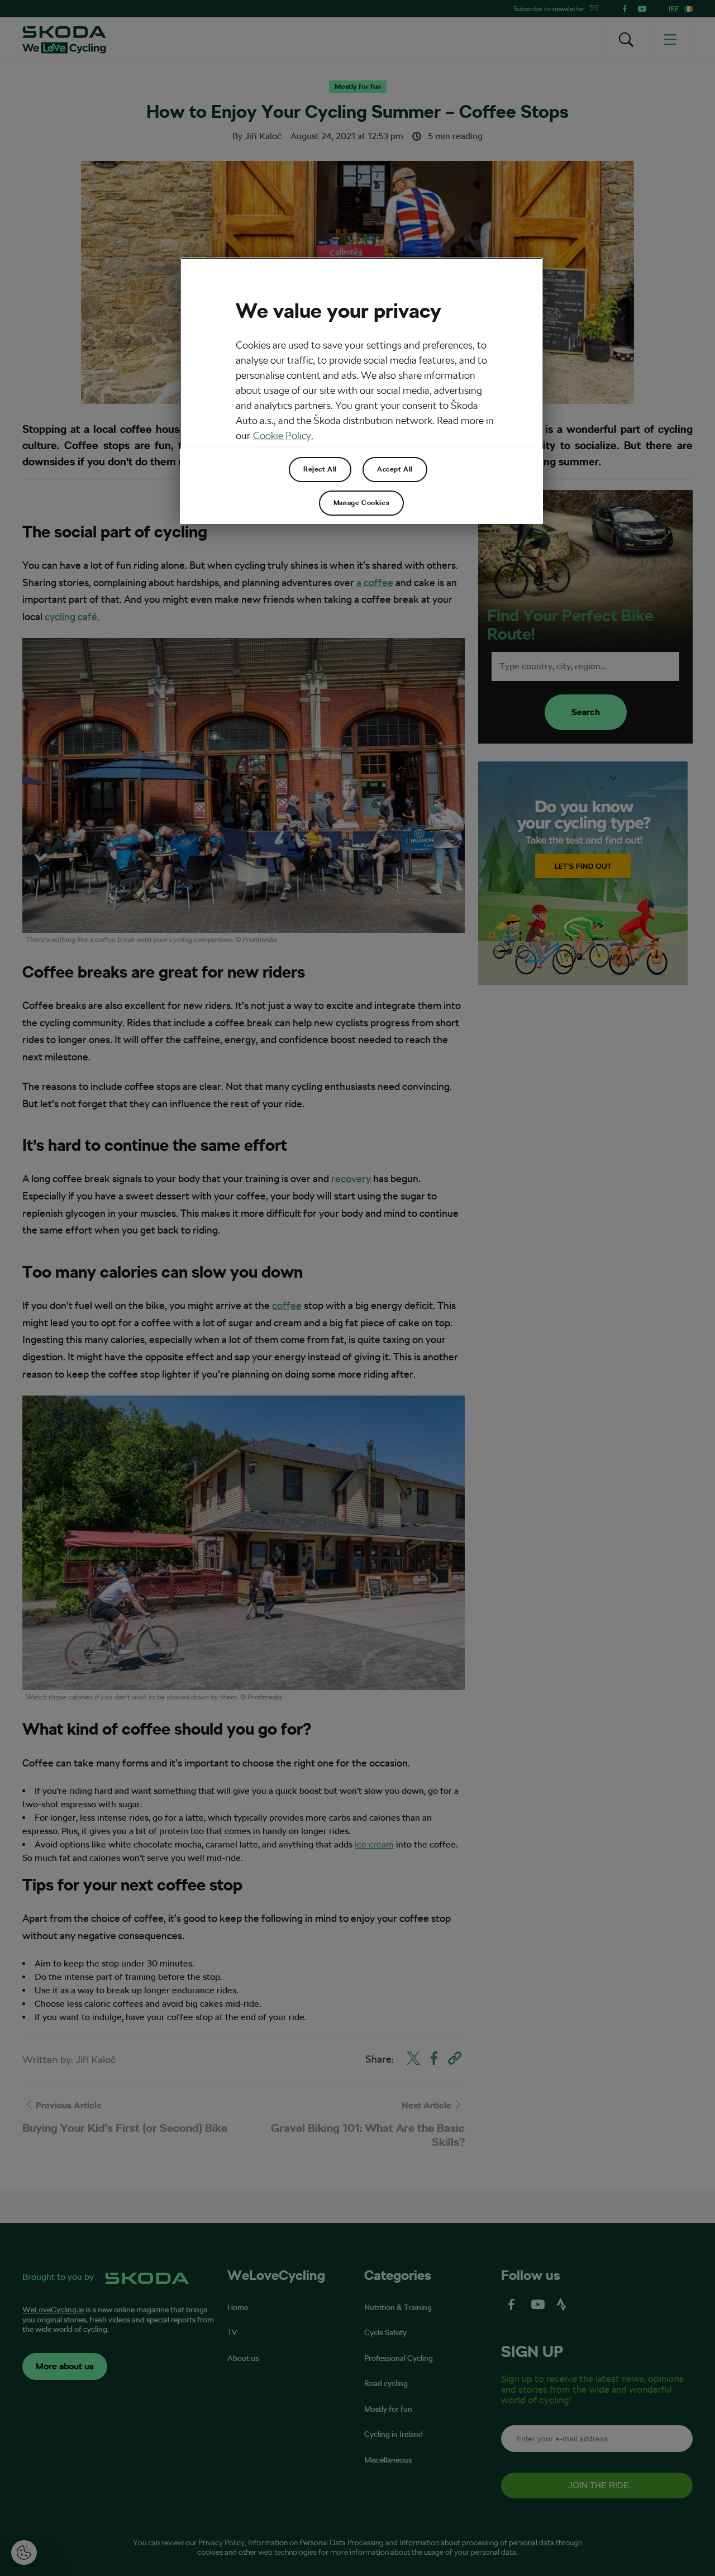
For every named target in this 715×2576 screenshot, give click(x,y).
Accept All (395, 469)
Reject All (320, 469)
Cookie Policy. (283, 435)
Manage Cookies (361, 503)
